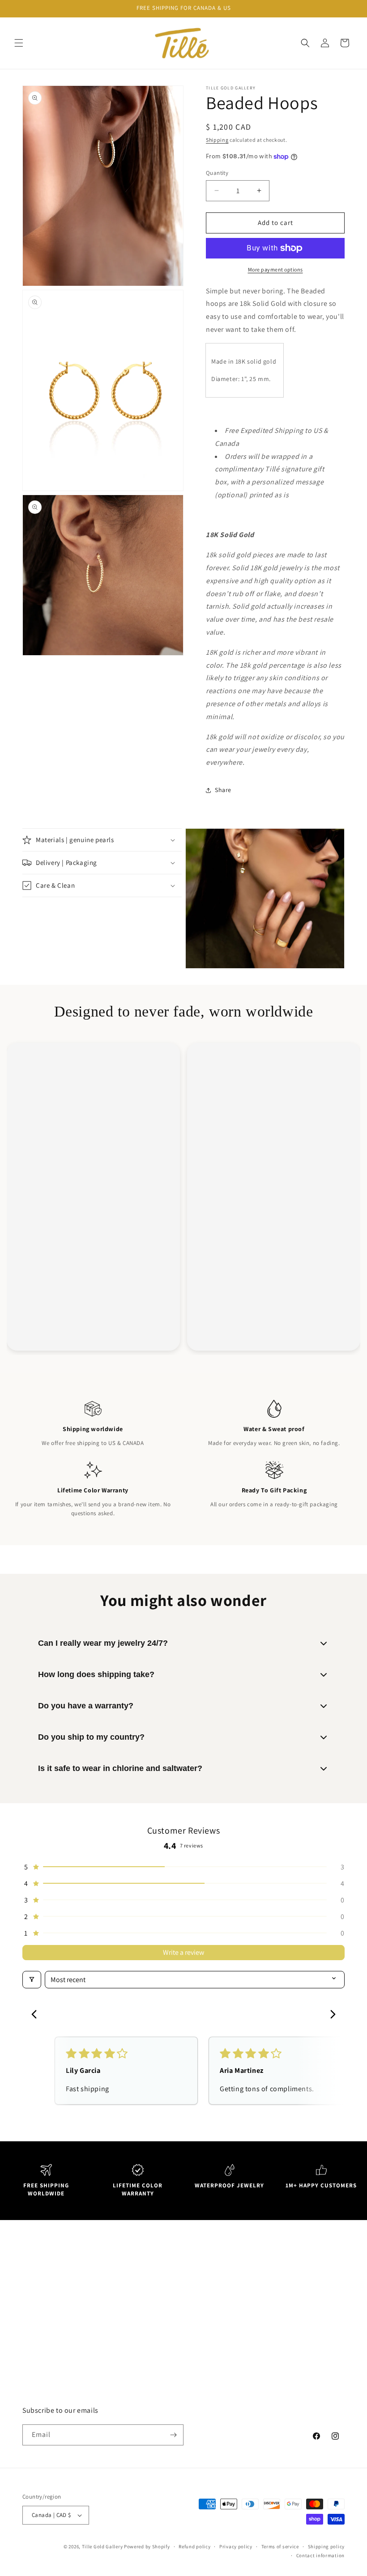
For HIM (115, 2340)
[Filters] (32, 1980)
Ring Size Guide (207, 2340)
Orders (277, 2279)
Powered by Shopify (147, 2546)
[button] (19, 43)
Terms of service (280, 2546)
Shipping (217, 140)
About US (199, 2279)
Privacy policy (236, 2546)
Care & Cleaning (208, 2400)
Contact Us (201, 2319)
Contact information (320, 2555)
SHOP (112, 2279)
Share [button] (223, 790)
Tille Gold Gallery (103, 2546)
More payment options (275, 269)
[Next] (330, 2015)
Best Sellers (121, 2319)
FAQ (191, 2299)
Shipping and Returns (217, 2360)
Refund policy (194, 2546)
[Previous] (37, 2015)
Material (197, 2380)
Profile (276, 2299)
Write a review (183, 1952)
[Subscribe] (173, 2435)
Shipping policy (326, 2546)
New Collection (126, 2299)
